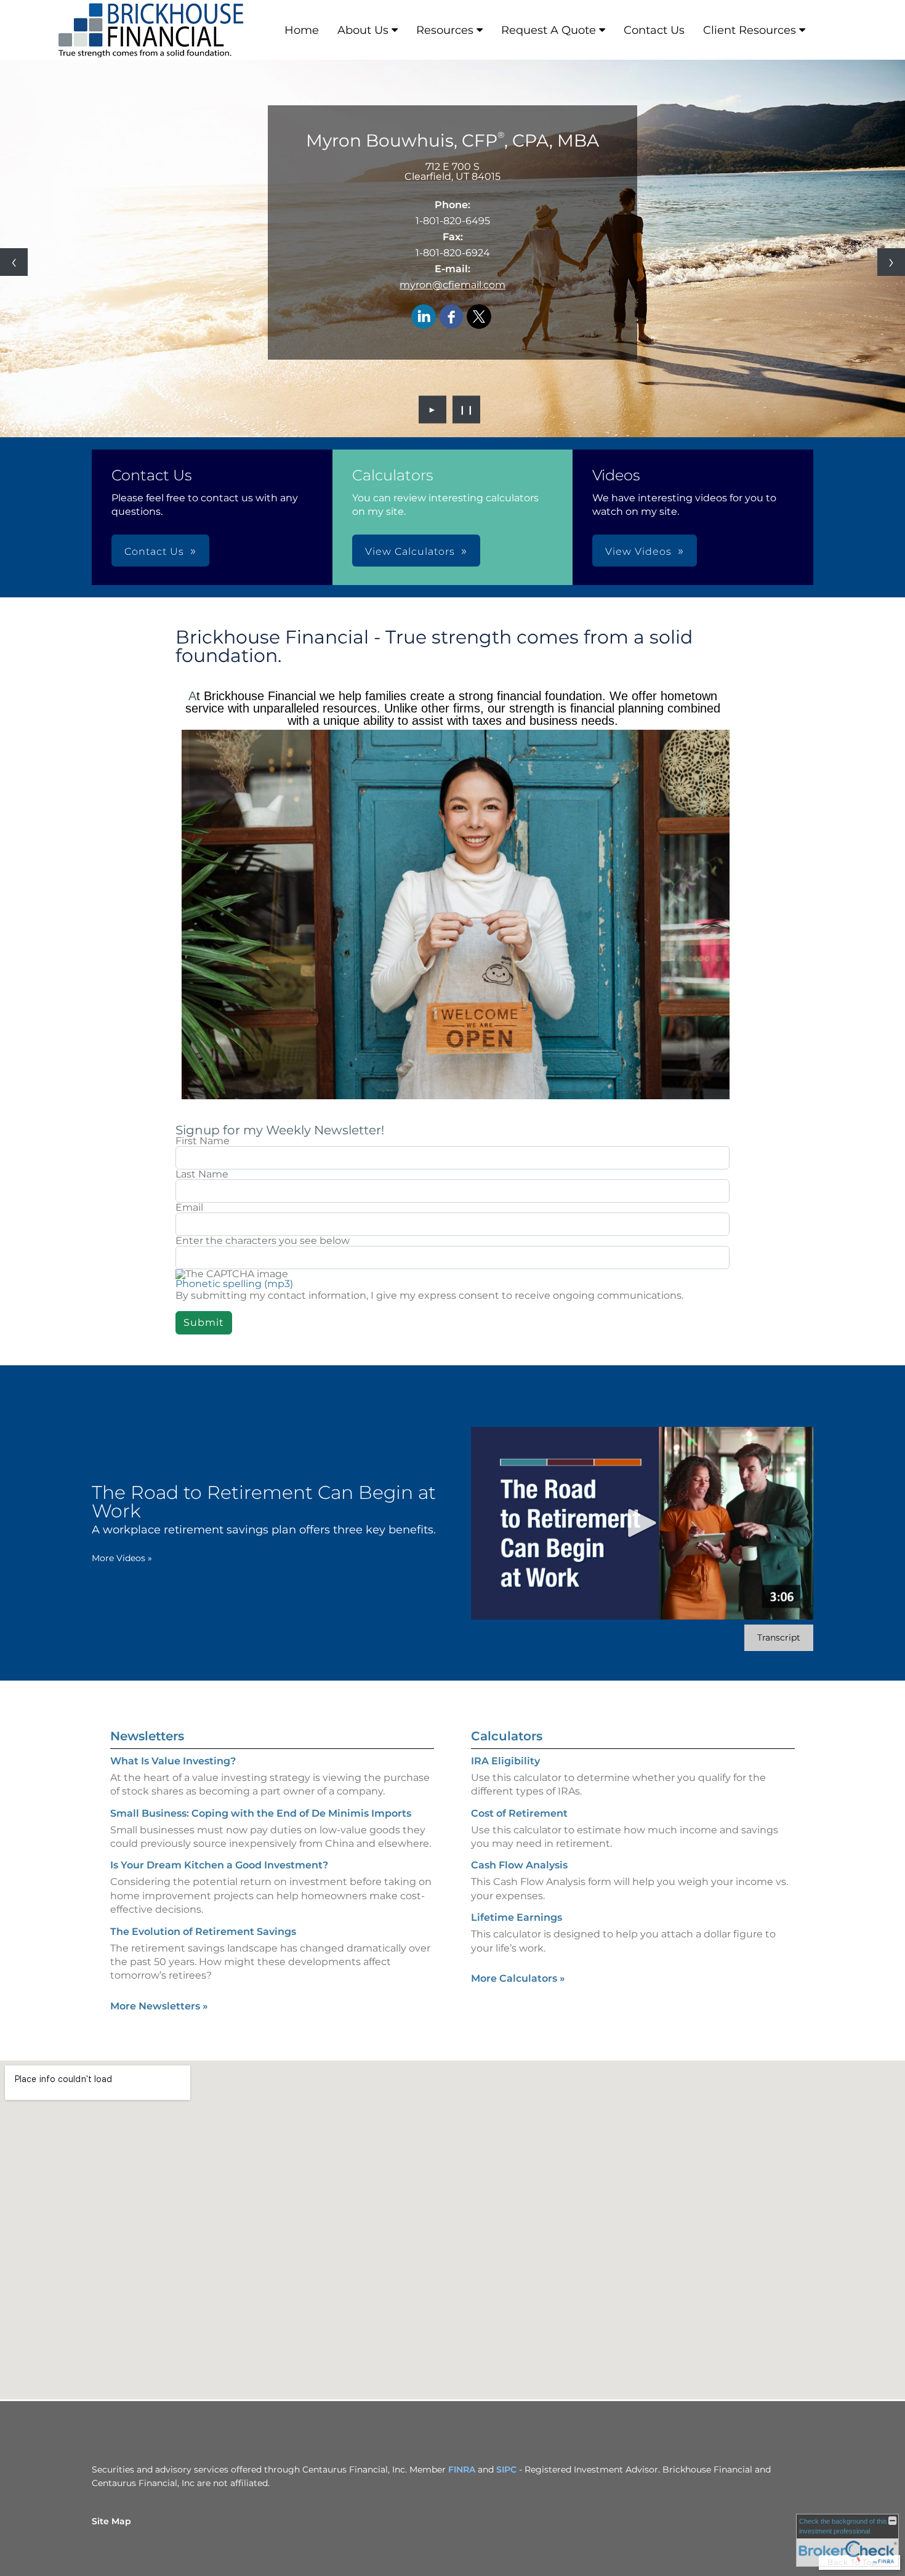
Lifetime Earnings (517, 1917)
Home (302, 30)
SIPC (506, 2469)
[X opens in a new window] (479, 317)
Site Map (111, 2521)
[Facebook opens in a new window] (451, 317)
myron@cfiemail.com (452, 285)
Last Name (202, 1174)
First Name (203, 1141)
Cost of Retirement (519, 1813)
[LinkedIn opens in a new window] (424, 317)
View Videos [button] (638, 551)
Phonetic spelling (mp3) (234, 1284)
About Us (363, 30)
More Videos (122, 1558)
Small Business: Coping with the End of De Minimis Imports (261, 1813)
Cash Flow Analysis (519, 1865)
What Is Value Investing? (173, 1761)
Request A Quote (549, 30)
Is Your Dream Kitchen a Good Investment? (219, 1865)
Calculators (507, 1736)
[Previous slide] (14, 262)
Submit (204, 1322)
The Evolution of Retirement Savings (203, 1932)
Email (189, 1208)
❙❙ (467, 410)
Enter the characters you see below (263, 1241)
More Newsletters (159, 2006)
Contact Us (654, 30)
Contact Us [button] (154, 551)
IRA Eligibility (505, 1761)
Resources (445, 30)
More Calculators (518, 1978)
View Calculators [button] (410, 551)
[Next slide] (891, 262)
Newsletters (147, 1736)
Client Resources (750, 30)
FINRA (462, 2469)
